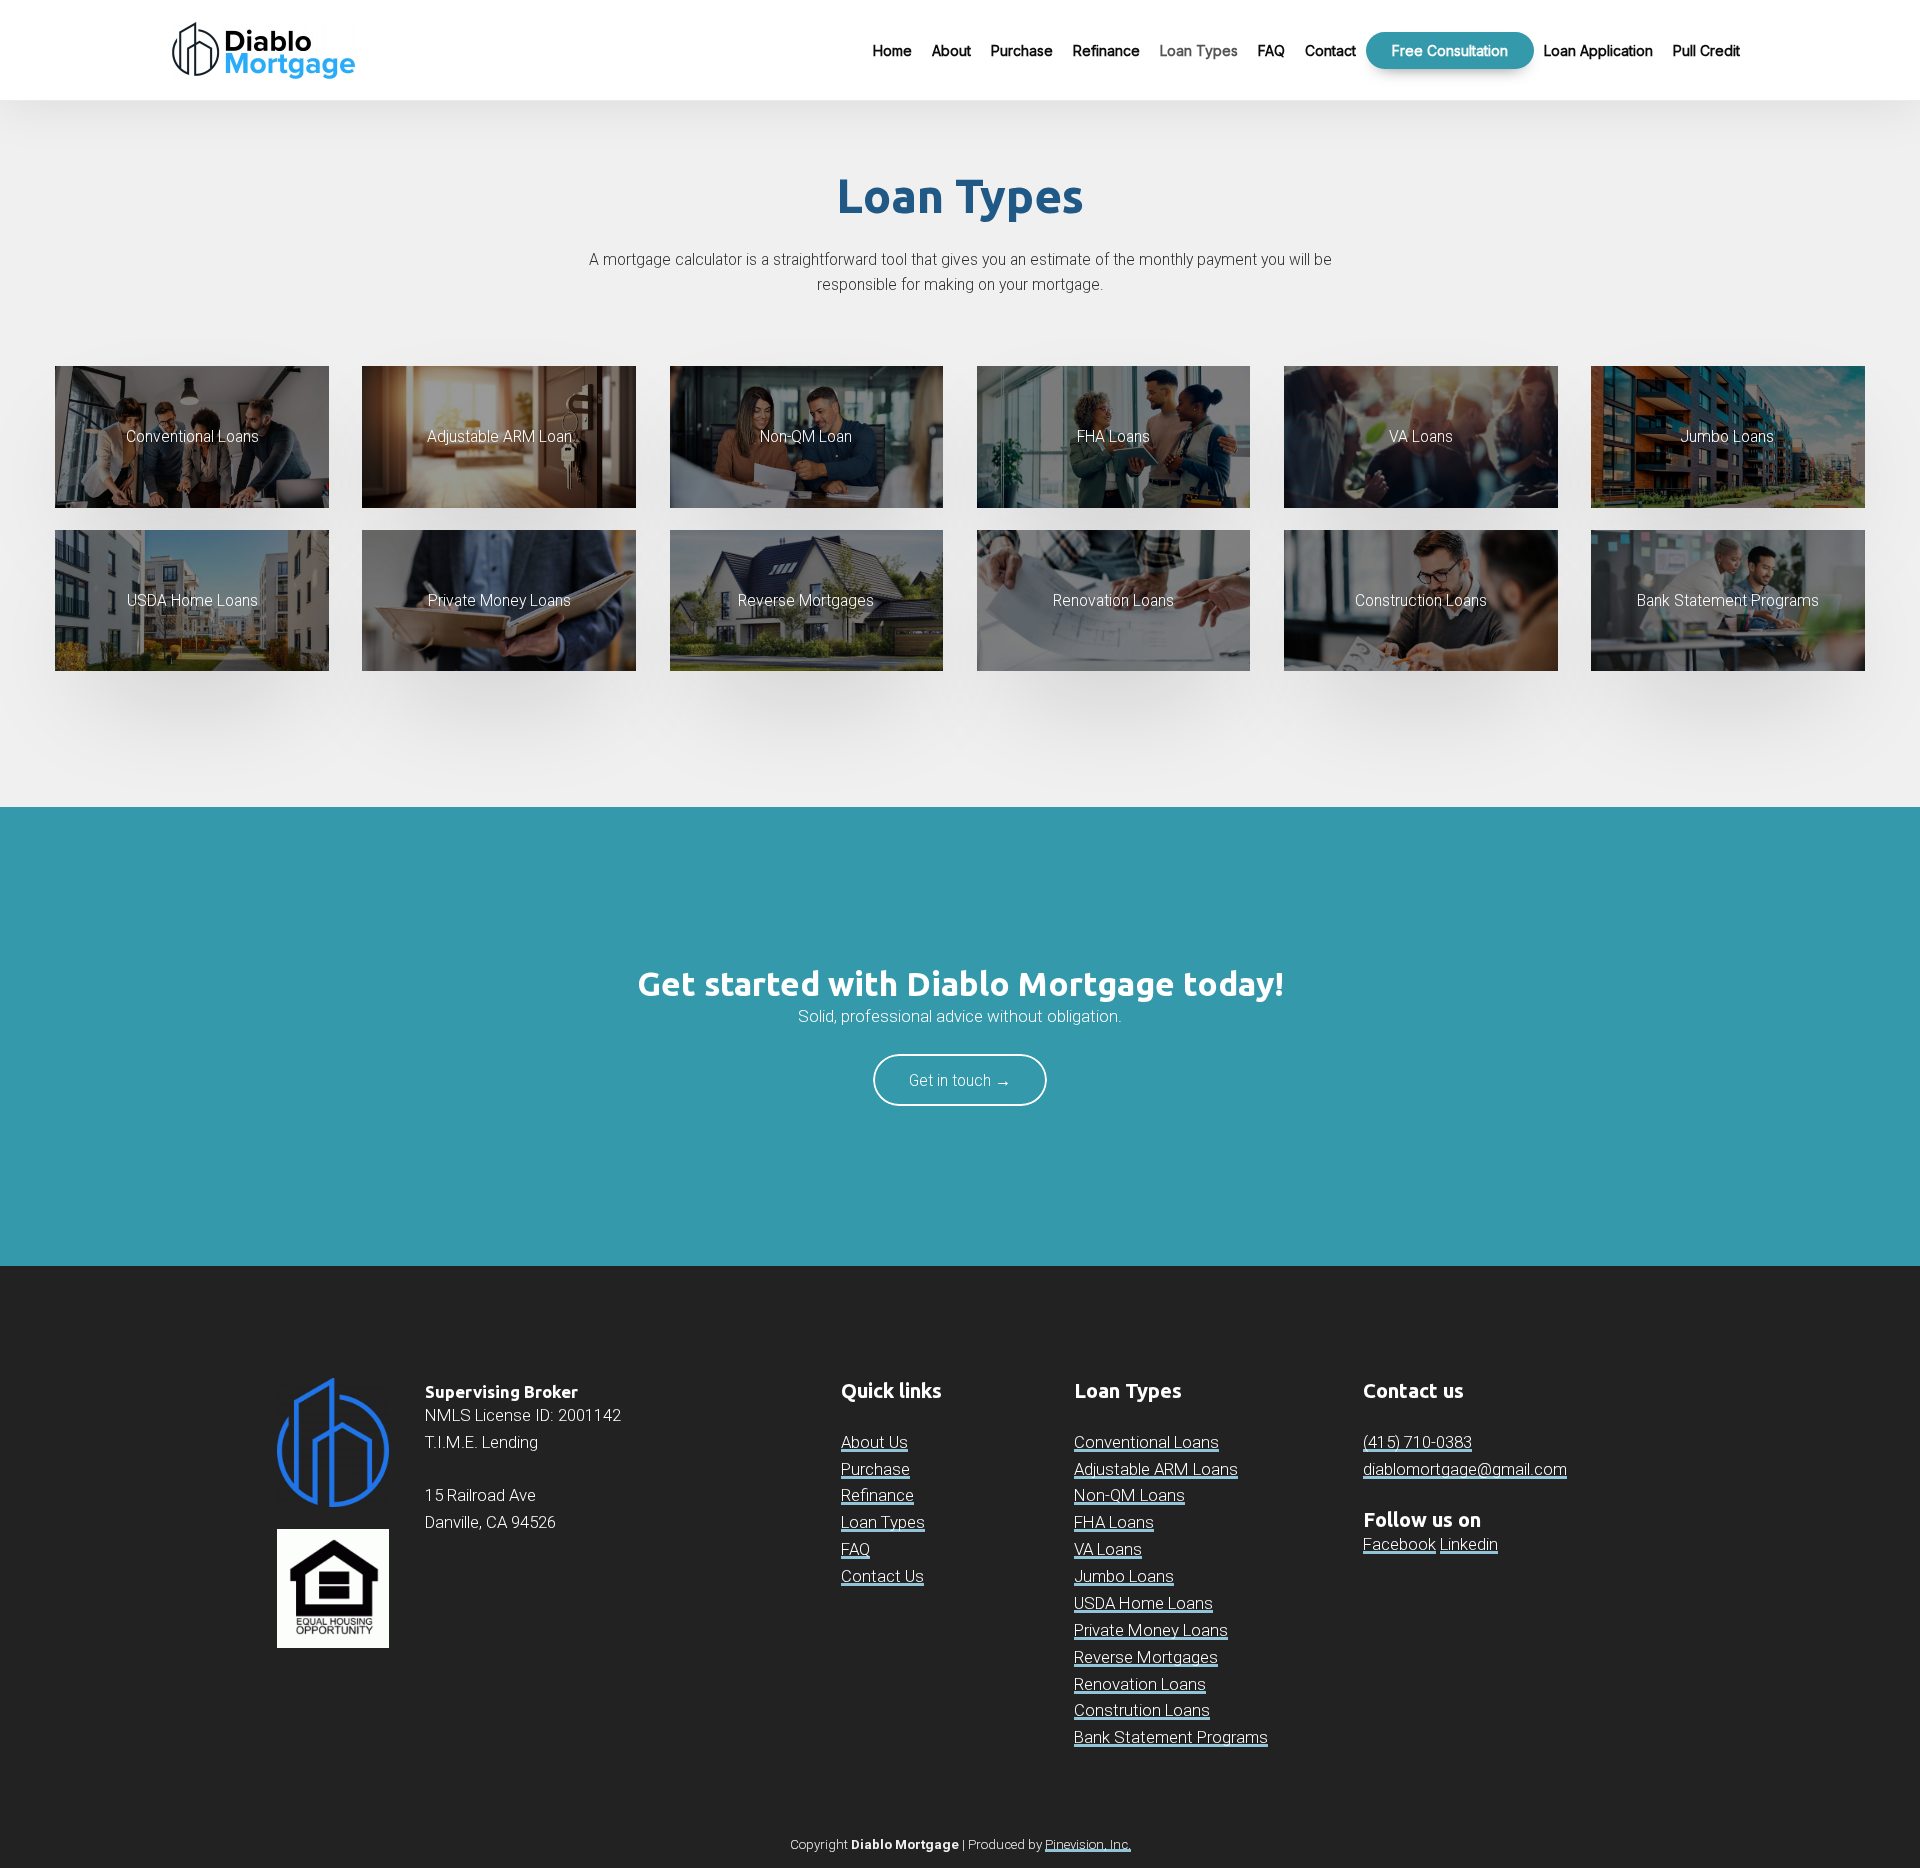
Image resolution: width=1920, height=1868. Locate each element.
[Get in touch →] (959, 1101)
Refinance (877, 1495)
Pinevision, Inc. (1088, 1844)
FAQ (855, 1549)
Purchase (875, 1469)
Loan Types (883, 1522)
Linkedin (1469, 1544)
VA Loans (1108, 1549)
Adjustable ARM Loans (1156, 1469)
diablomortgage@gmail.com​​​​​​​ (1465, 1469)
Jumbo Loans (1124, 1576)
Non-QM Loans (1129, 1495)
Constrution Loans (1142, 1710)
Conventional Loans (1146, 1442)
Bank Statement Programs (1171, 1737)
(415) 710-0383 (1417, 1442)
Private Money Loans (1151, 1630)
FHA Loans (1114, 1522)
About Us (874, 1442)
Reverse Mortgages (1146, 1657)
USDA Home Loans (1143, 1603)
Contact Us (882, 1576)
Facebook (1399, 1544)
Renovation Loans (1140, 1684)
